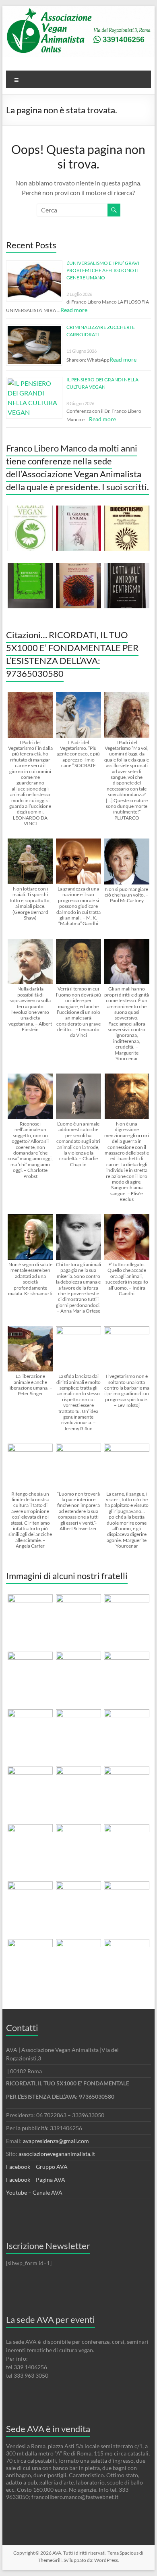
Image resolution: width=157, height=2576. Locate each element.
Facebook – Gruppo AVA (37, 2167)
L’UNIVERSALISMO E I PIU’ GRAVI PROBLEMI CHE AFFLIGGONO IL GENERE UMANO (103, 270)
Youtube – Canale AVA (34, 2192)
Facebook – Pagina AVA (36, 2180)
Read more (74, 310)
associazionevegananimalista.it (57, 2154)
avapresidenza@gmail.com (56, 2141)
